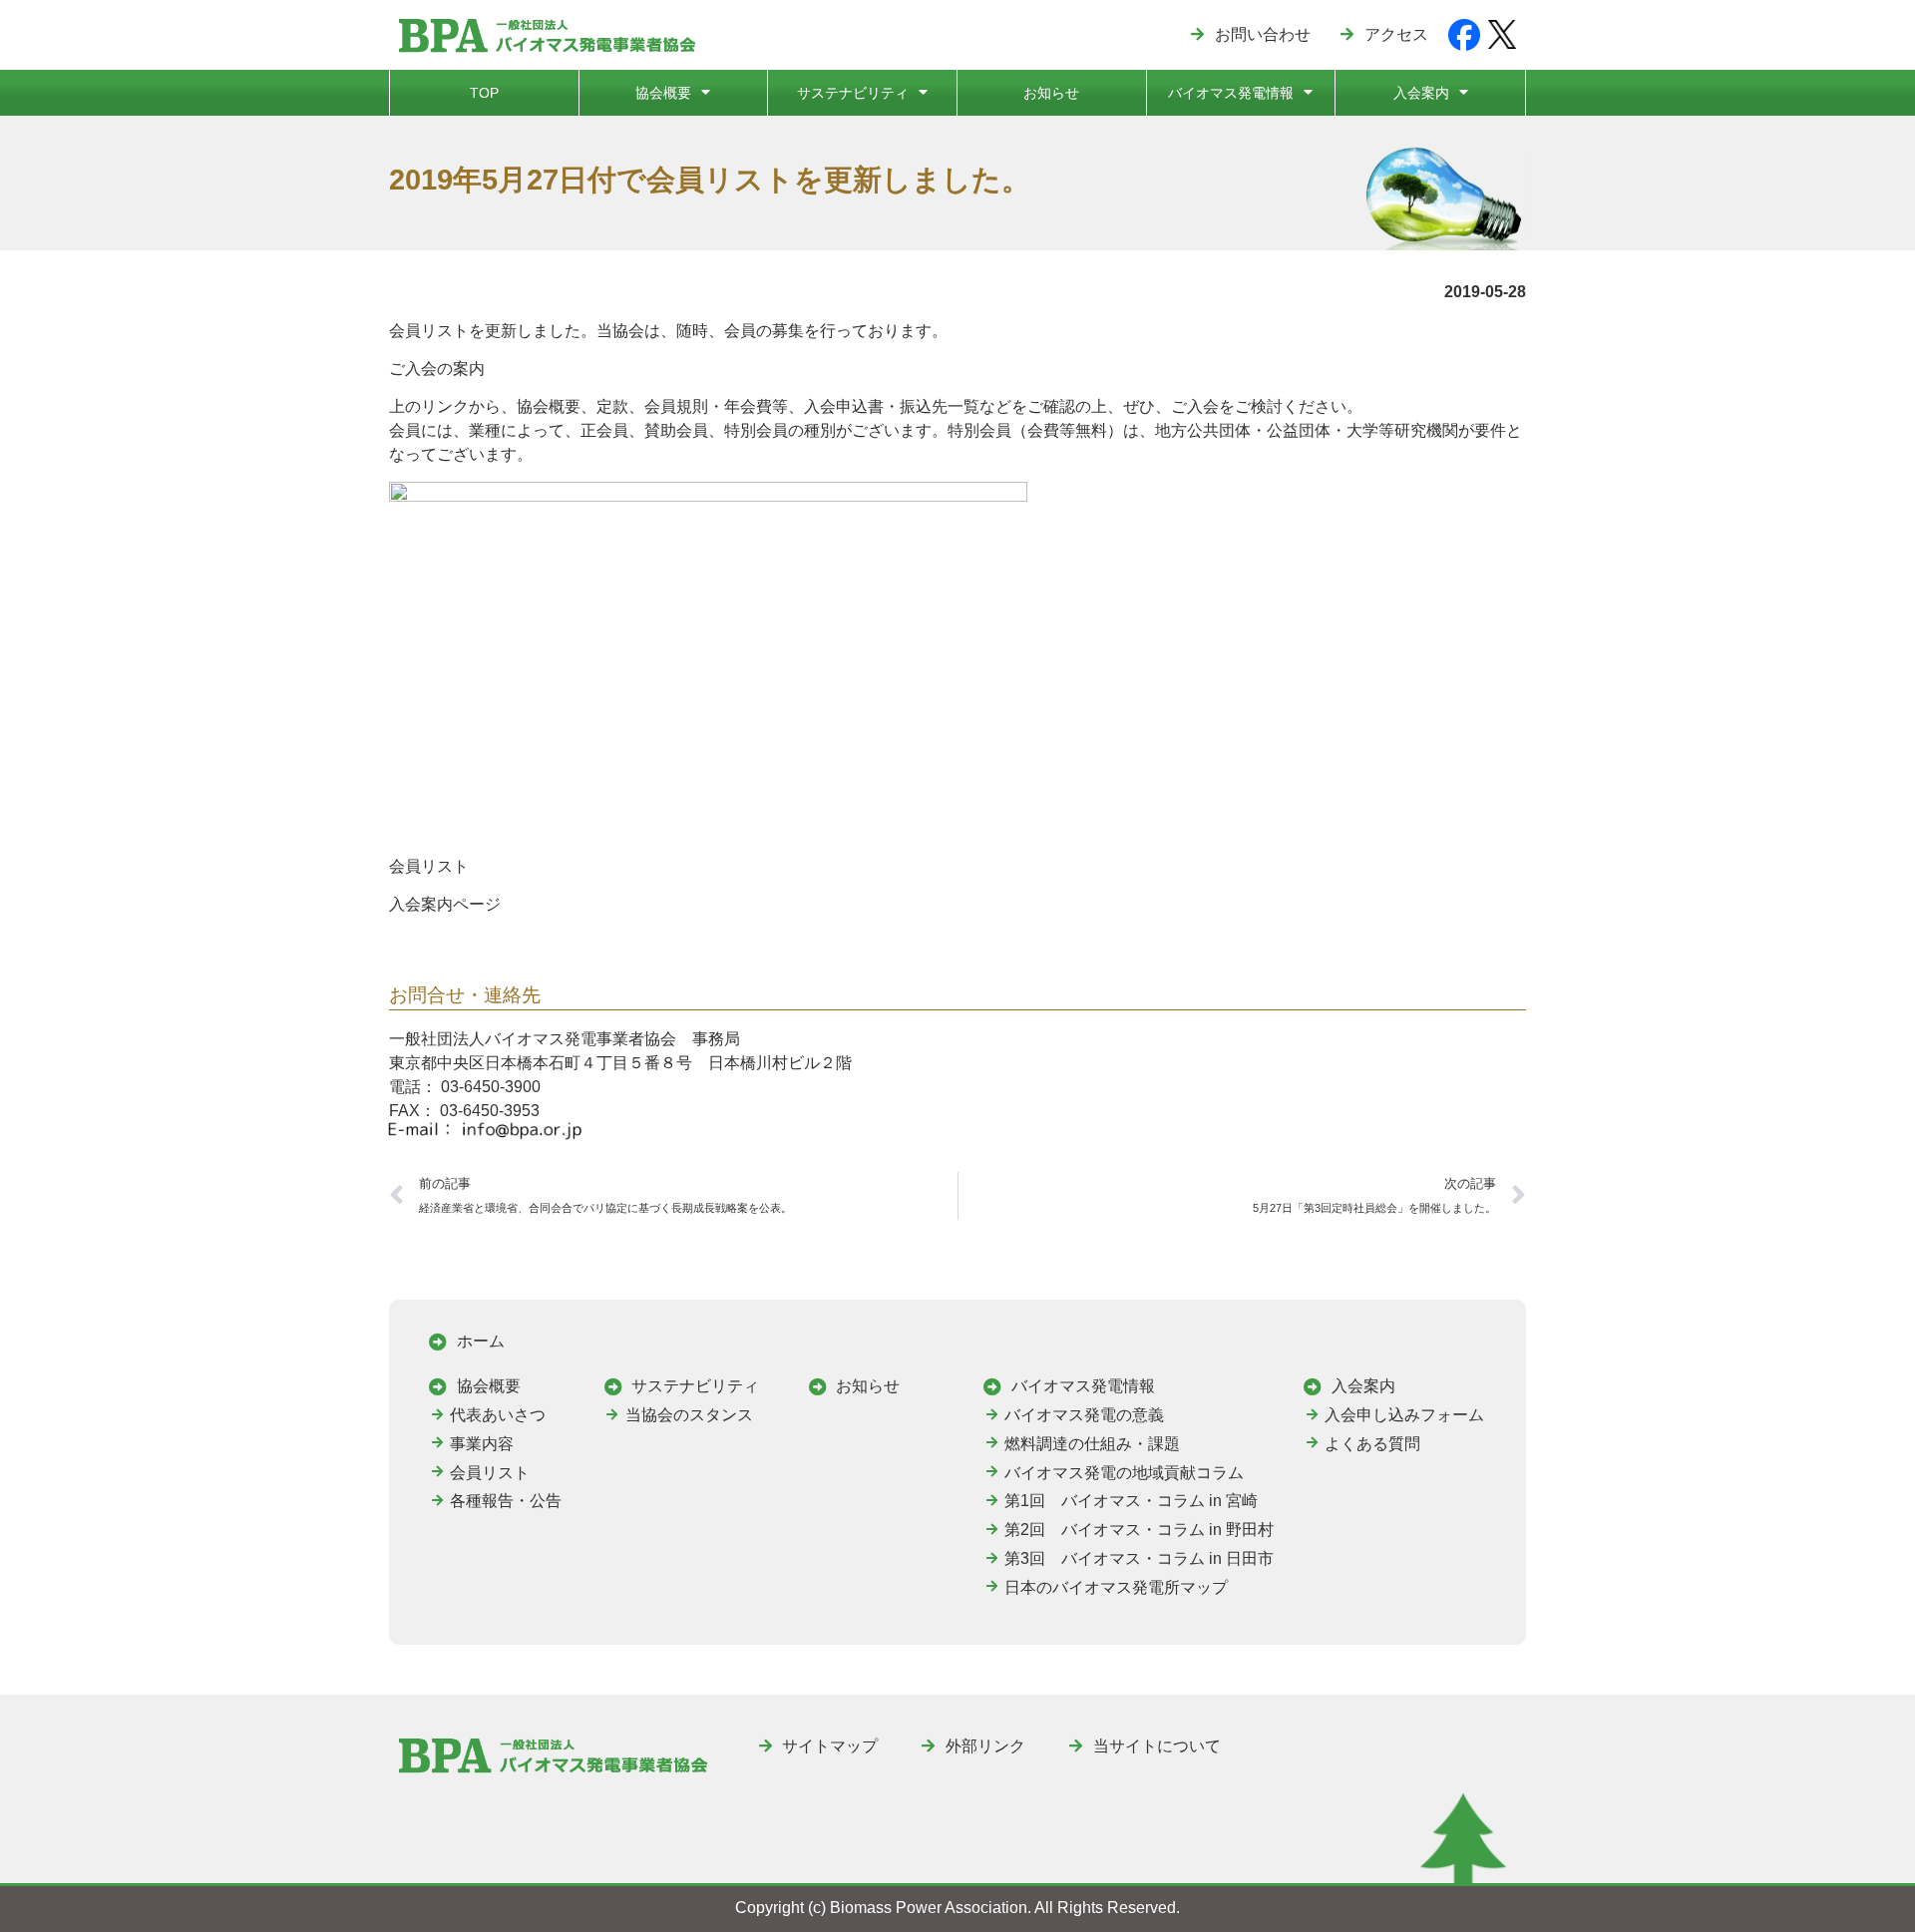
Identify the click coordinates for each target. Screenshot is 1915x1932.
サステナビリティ (853, 93)
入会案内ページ (445, 904)
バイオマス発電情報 (1231, 93)
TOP (484, 93)
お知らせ (1051, 93)
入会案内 (1421, 93)
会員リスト (429, 866)
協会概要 (663, 93)
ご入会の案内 (437, 369)
